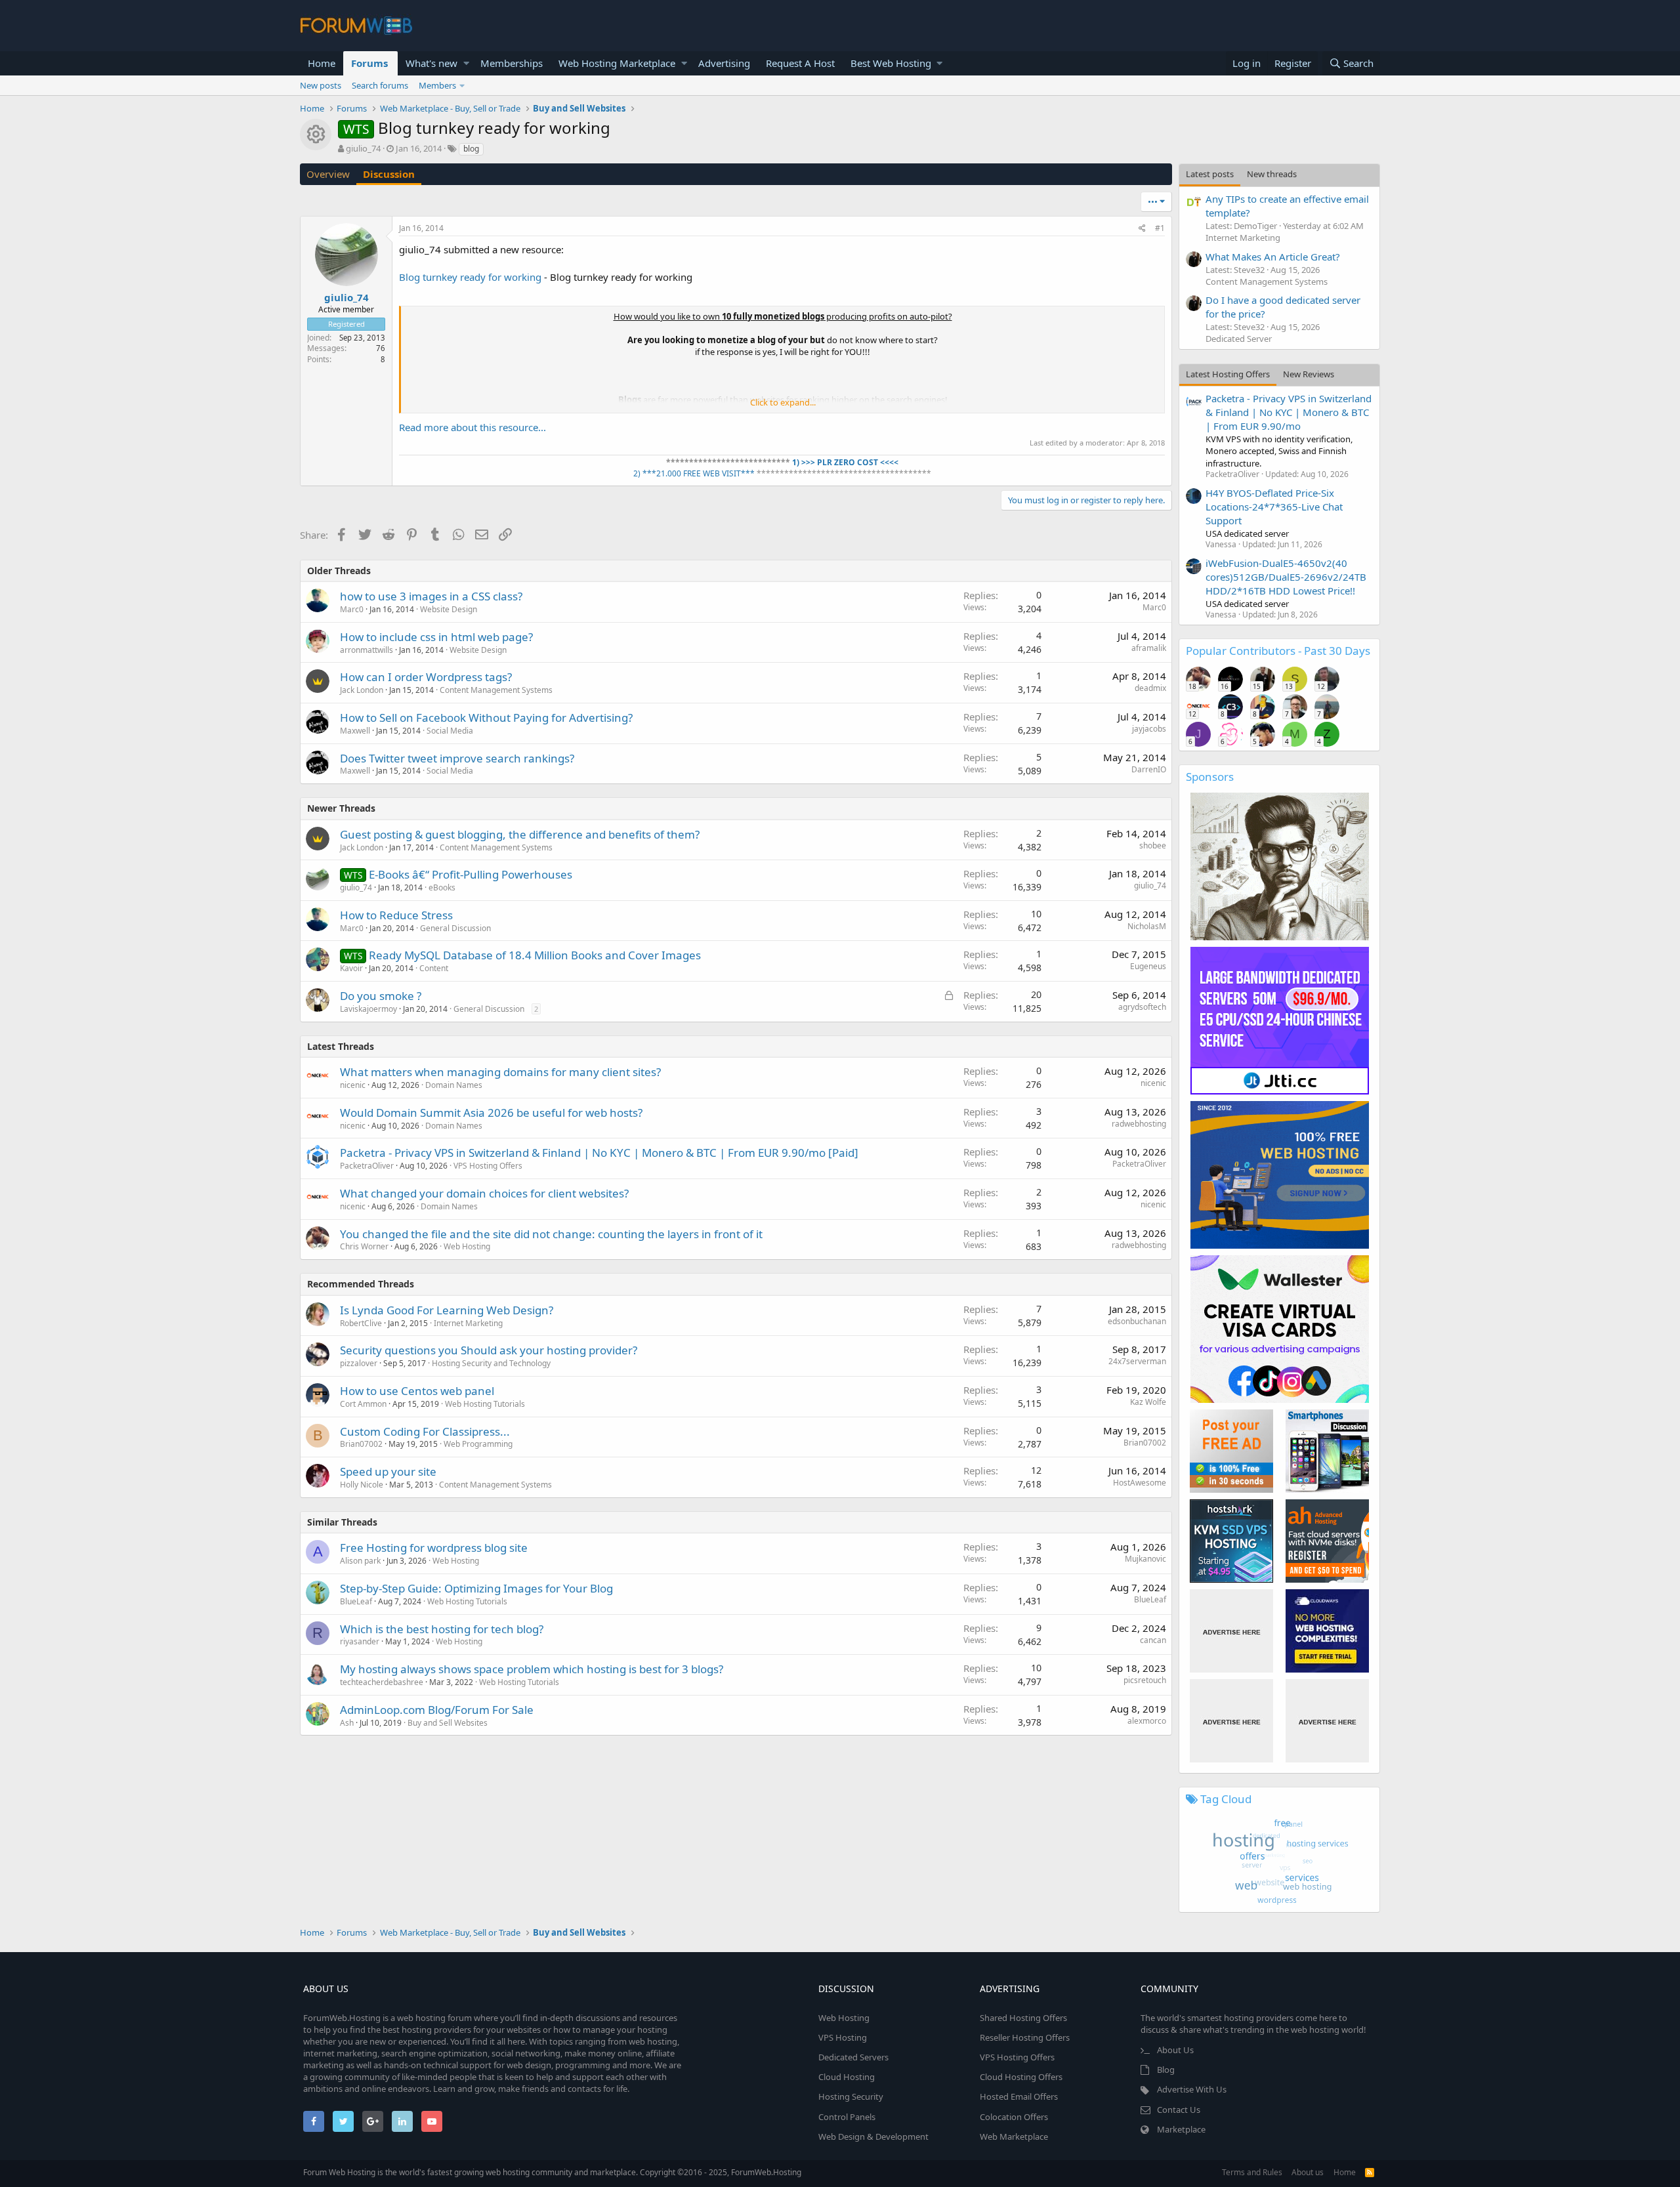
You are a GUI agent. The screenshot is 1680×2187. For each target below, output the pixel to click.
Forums (369, 63)
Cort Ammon (363, 1404)
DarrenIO (1149, 769)
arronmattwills (367, 650)
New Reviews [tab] (1309, 374)
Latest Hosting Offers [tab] (1228, 374)
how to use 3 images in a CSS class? (431, 596)
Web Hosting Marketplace (617, 63)
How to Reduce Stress (396, 915)
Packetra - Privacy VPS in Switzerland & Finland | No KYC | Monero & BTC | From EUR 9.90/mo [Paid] (599, 1153)
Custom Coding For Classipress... (425, 1431)
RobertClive (361, 1323)
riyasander (360, 1641)
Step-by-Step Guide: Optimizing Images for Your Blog (476, 1588)
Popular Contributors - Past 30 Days (1278, 651)
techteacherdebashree (382, 1682)
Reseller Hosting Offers (1025, 2037)
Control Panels (847, 2117)
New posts (321, 85)
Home (322, 63)
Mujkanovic (1145, 1559)
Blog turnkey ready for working (470, 277)
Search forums (380, 85)
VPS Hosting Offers (488, 1166)
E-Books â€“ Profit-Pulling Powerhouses (471, 874)
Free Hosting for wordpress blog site (434, 1548)
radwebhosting (1139, 1124)
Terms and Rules (1252, 2172)
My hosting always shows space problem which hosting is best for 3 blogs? (532, 1669)
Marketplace (1181, 2129)
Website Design (449, 609)
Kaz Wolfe (1148, 1402)
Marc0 (352, 609)
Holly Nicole (362, 1485)
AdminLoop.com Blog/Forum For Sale (437, 1710)
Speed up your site (388, 1471)
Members (437, 85)
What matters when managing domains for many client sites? (500, 1072)
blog (471, 149)
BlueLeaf (356, 1601)
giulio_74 (363, 148)
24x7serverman (1137, 1361)
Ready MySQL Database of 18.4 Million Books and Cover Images (535, 955)
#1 (1160, 228)
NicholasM (1147, 926)
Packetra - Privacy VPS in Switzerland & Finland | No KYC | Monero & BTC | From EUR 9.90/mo (1289, 412)
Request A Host (800, 63)
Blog (1166, 2070)
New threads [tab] (1272, 174)
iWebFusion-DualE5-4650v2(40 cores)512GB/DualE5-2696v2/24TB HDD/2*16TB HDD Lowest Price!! (1286, 577)
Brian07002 (361, 1444)
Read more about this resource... (472, 427)
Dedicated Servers (853, 2057)
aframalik (1149, 648)
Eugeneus (1148, 966)
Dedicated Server (1239, 339)
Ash (347, 1723)
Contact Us (1179, 2110)
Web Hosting (467, 1246)
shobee (1153, 845)
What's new (431, 63)
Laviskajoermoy (368, 1009)
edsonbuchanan (1137, 1321)
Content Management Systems (496, 690)
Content (434, 968)
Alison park (360, 1561)
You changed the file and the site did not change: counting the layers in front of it (551, 1234)
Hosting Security (851, 2096)
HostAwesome (1140, 1483)
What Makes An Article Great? (1273, 257)
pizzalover (359, 1363)
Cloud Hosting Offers (1021, 2077)
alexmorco (1147, 1721)
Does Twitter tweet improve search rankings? (457, 758)
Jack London (362, 690)
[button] (466, 63)
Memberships (512, 63)
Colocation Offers (1014, 2117)
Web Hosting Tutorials (485, 1404)
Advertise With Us (1192, 2089)
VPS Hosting (843, 2037)
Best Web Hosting (891, 63)
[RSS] (1370, 2172)
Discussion (389, 174)
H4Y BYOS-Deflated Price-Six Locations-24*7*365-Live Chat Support (1274, 507)
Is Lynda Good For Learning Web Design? (447, 1310)
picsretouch (1145, 1680)
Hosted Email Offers (1019, 2096)
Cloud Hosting (847, 2077)
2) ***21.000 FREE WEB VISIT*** (694, 473)
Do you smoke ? (381, 996)
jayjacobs (1149, 729)
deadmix (1150, 688)
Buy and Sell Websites (448, 1723)
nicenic (353, 1085)
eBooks (442, 887)
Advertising (724, 63)
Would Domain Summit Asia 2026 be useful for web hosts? (491, 1113)
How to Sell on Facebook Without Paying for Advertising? (486, 718)
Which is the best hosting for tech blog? (442, 1629)
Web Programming (478, 1444)
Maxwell (355, 731)
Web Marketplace (1014, 2136)
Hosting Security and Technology (491, 1363)
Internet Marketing (468, 1323)
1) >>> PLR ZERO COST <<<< (844, 462)
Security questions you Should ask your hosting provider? (489, 1350)
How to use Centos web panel (417, 1391)
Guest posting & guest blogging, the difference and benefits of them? (520, 834)
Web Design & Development (873, 2136)
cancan (1153, 1640)
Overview (328, 174)
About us (1308, 2172)
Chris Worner (364, 1246)
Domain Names (454, 1085)
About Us (1175, 2050)
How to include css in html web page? (436, 637)
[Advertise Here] (1231, 1631)
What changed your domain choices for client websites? (484, 1193)
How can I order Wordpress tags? (426, 677)
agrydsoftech (1142, 1007)
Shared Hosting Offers (1023, 2018)
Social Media (450, 731)
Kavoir (351, 968)
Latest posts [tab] (1210, 174)
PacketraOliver (367, 1166)
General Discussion (455, 928)
